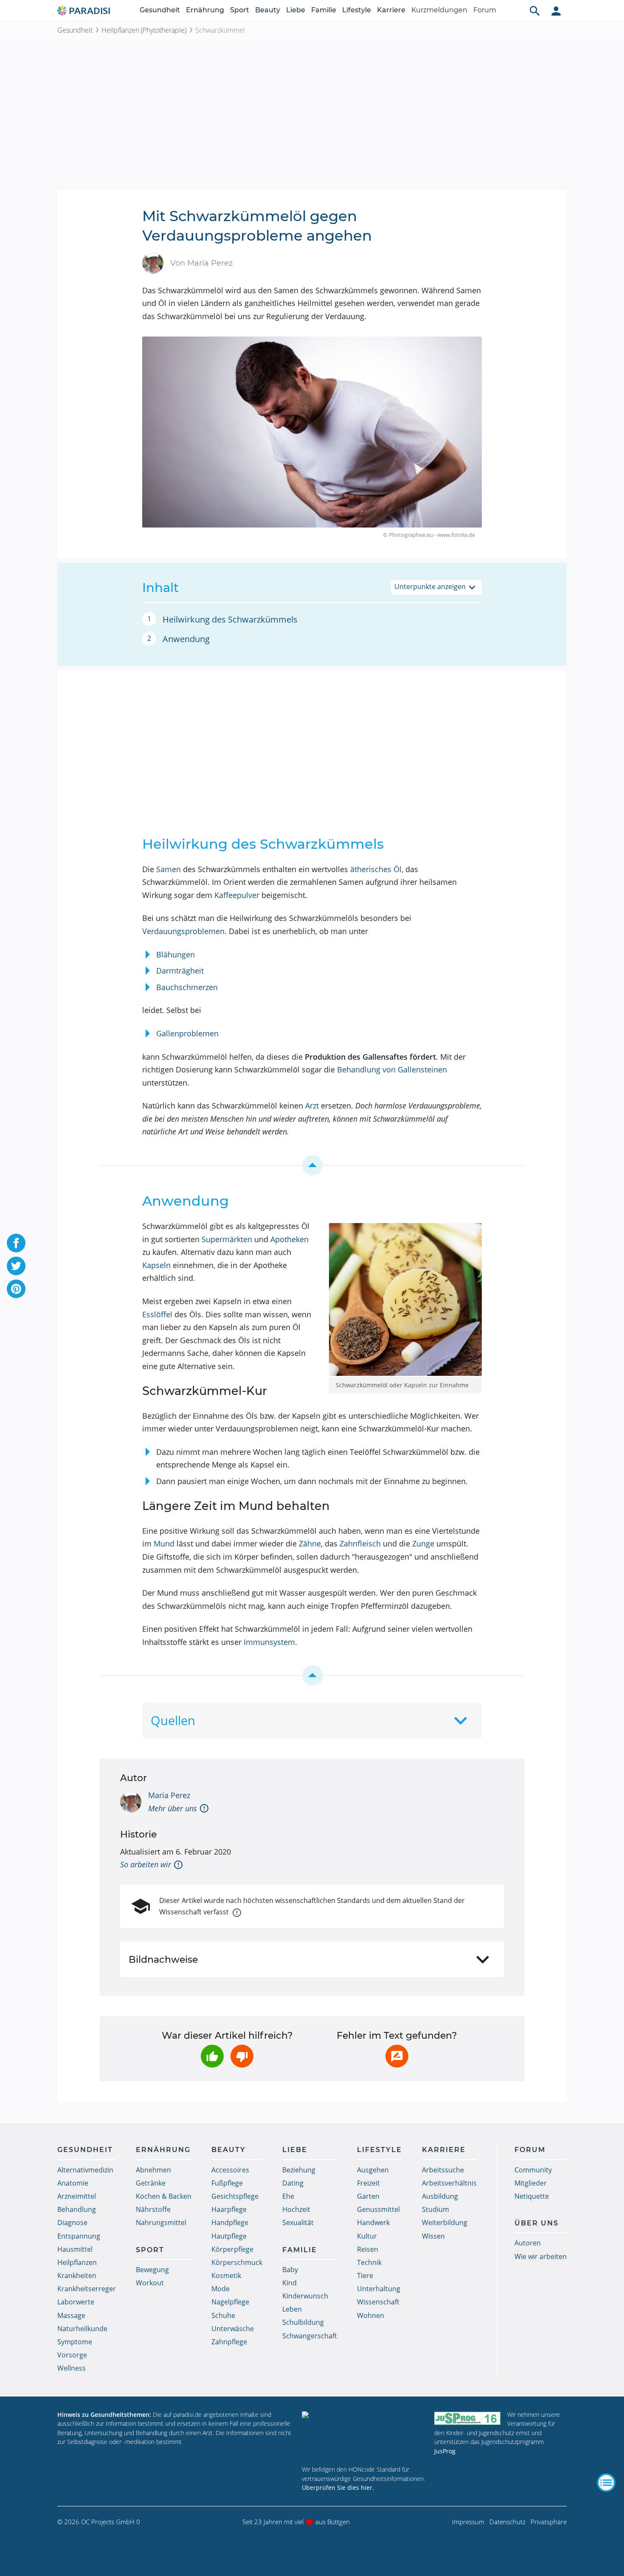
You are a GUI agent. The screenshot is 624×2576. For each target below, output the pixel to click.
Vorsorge (72, 2355)
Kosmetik (226, 2276)
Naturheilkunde (82, 2329)
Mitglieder (531, 2183)
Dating (293, 2183)
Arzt (312, 1106)
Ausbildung (440, 2196)
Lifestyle (357, 10)
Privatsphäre (549, 2522)
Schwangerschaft (310, 2336)
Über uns (537, 2223)
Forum (485, 10)
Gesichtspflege (235, 2196)
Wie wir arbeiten (541, 2256)
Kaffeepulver (237, 895)
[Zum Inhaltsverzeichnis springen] (312, 1165)
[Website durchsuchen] (535, 11)
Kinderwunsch (305, 2296)
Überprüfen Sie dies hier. (338, 2488)
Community (533, 2170)
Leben (292, 2309)
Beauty (268, 10)
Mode (221, 2289)
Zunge (423, 1543)
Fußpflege (227, 2183)
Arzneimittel (77, 2196)
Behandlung (77, 2209)
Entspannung (79, 2236)
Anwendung (186, 639)
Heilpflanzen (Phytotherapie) (144, 30)
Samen (169, 869)
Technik (369, 2262)
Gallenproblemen (187, 1033)
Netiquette (532, 2196)
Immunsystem (269, 1642)
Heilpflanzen (77, 2262)
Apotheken (290, 1239)
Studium (436, 2209)
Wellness (72, 2368)
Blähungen (176, 954)
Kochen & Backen (164, 2196)
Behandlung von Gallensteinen (392, 1069)
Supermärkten (227, 1239)
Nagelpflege (230, 2302)
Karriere (391, 10)
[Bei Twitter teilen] (16, 1266)
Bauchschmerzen (187, 987)
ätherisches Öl (376, 869)
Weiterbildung (445, 2222)
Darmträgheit (180, 971)
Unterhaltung (379, 2289)
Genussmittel (378, 2209)
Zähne (310, 1543)
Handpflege (230, 2222)
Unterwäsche (233, 2329)
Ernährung (205, 10)
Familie (324, 10)
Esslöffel (157, 1314)
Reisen (368, 2249)
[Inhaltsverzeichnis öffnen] (606, 2483)
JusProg (445, 2451)
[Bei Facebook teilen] (16, 1243)
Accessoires (230, 2170)
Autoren (528, 2243)
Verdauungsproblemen (183, 931)
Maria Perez (169, 1795)
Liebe (296, 10)
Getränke (151, 2183)
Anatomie (73, 2183)
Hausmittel (75, 2249)
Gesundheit (160, 10)
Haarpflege (229, 2209)
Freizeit (368, 2183)
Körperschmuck (237, 2262)
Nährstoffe (153, 2209)
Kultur (367, 2236)
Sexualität (298, 2222)
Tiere (365, 2276)
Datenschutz (507, 2522)
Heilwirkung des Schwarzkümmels (230, 619)
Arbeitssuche (443, 2170)
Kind (290, 2283)
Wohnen (371, 2315)
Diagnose (72, 2222)
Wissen (433, 2236)
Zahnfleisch (360, 1543)
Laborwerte (76, 2302)
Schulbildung (303, 2322)
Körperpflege (232, 2249)
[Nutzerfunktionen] (556, 11)
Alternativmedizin (85, 2170)
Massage (71, 2315)
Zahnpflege (229, 2342)
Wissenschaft (378, 2302)
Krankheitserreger (87, 2289)
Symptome (75, 2342)
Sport (240, 10)
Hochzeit (296, 2209)
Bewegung (152, 2270)
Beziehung (299, 2170)
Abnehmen (153, 2170)
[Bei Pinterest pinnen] (16, 1289)
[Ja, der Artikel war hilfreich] (212, 2056)
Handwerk (373, 2222)
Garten (368, 2196)
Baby (290, 2270)
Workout (150, 2283)
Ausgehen (373, 2170)
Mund (164, 1543)
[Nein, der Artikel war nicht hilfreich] (242, 2056)
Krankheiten (77, 2276)
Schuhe (223, 2315)
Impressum (468, 2522)
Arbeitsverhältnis (449, 2183)
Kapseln (156, 1265)
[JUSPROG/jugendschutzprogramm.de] (467, 2418)
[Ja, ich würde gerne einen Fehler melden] (397, 2056)
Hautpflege (229, 2236)
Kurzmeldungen (439, 10)
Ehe (288, 2196)
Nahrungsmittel (161, 2222)
